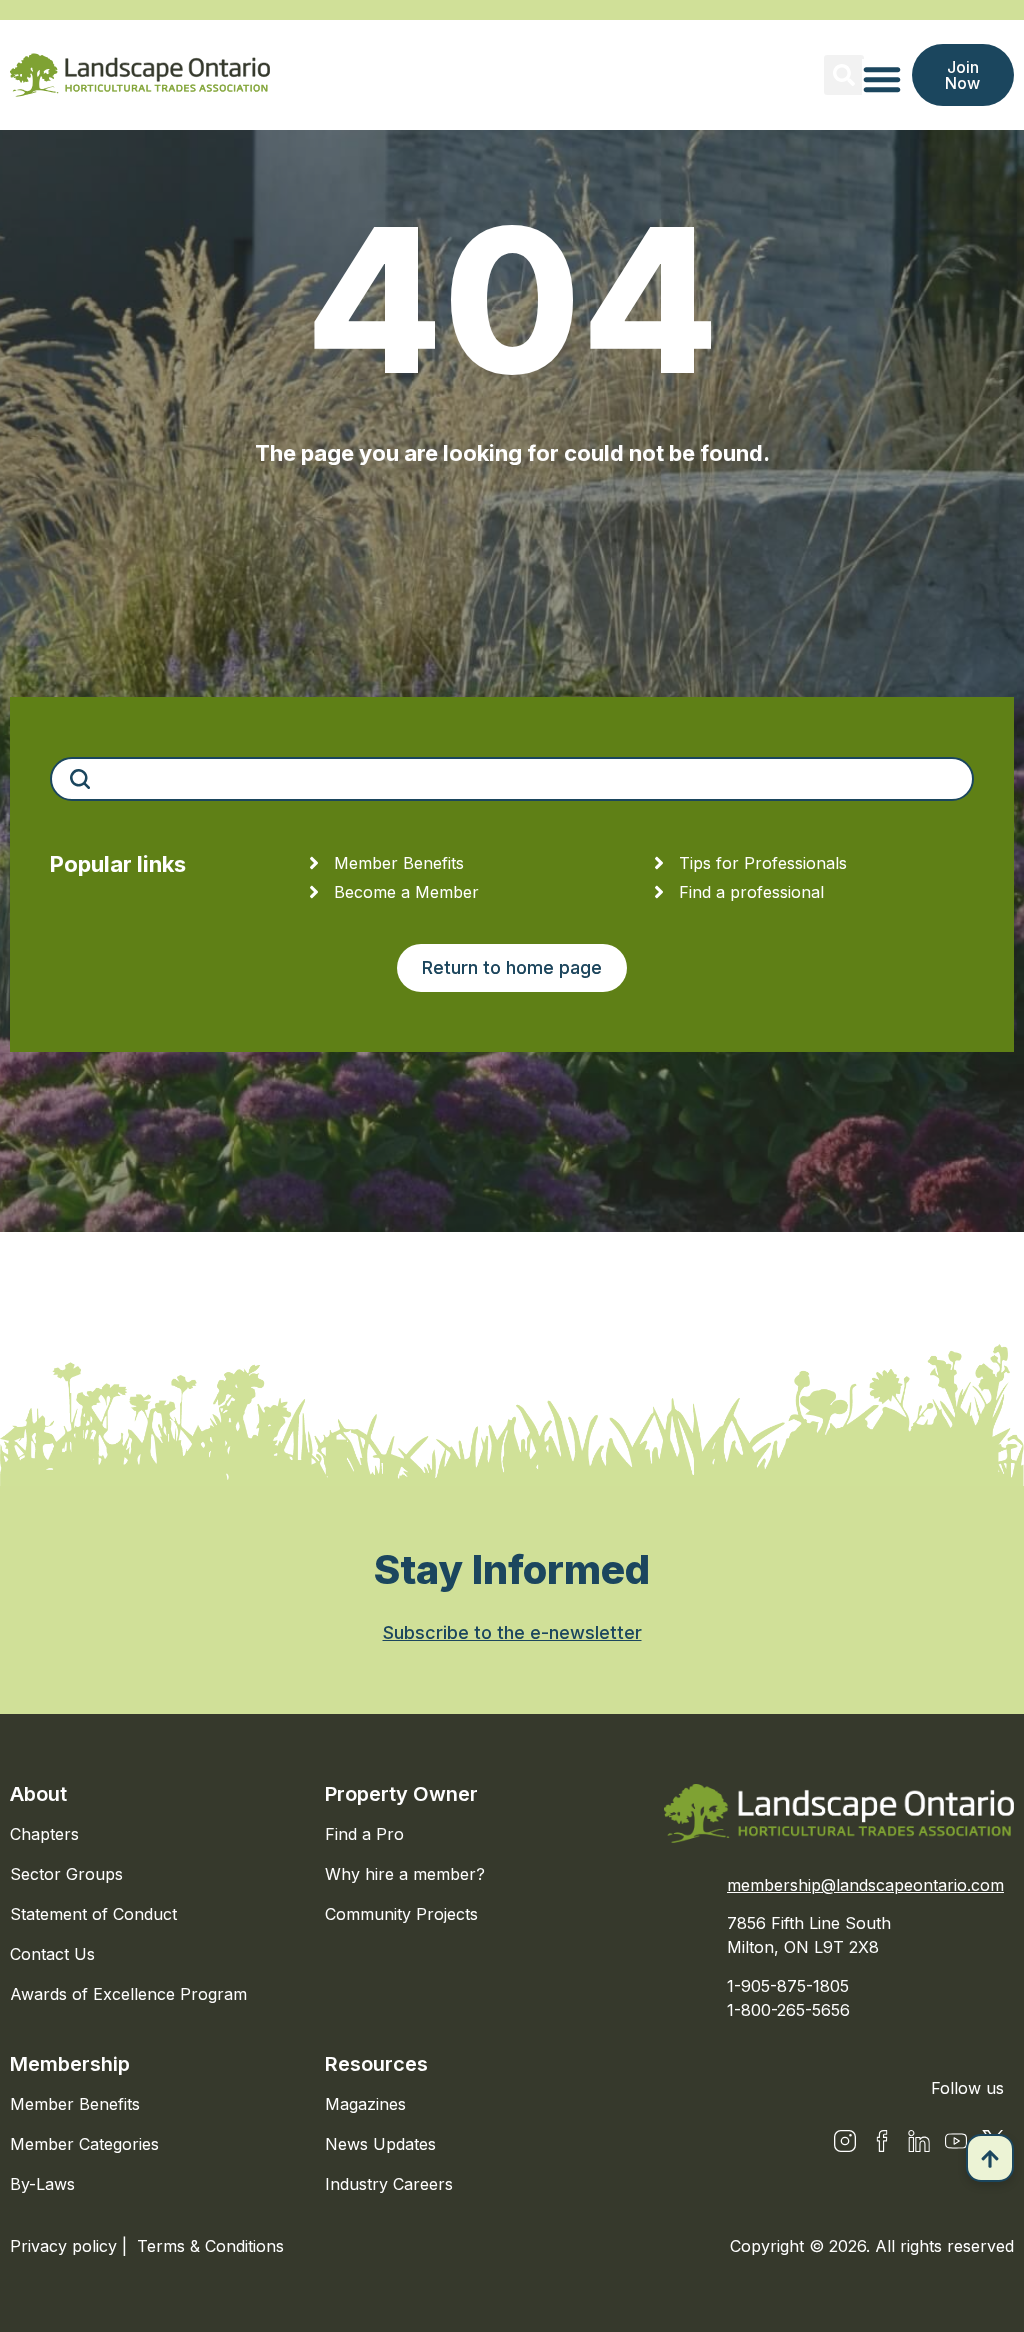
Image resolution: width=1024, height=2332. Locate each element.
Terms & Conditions (210, 2246)
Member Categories (84, 2144)
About (38, 1794)
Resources (376, 2064)
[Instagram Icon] (845, 2141)
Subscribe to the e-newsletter (512, 1632)
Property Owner (401, 1794)
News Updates (380, 2144)
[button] (844, 75)
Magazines (365, 2104)
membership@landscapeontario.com (865, 1885)
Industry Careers (389, 2184)
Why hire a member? (405, 1874)
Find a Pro (364, 1834)
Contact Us (52, 1954)
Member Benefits (75, 2104)
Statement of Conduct (93, 1914)
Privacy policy (66, 2246)
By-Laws (42, 2184)
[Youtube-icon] (956, 2141)
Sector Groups (66, 1874)
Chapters (44, 1834)
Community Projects (401, 1914)
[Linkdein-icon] (919, 2141)
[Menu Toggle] (882, 79)
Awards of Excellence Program (128, 1994)
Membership (70, 2064)
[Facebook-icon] (882, 2141)
